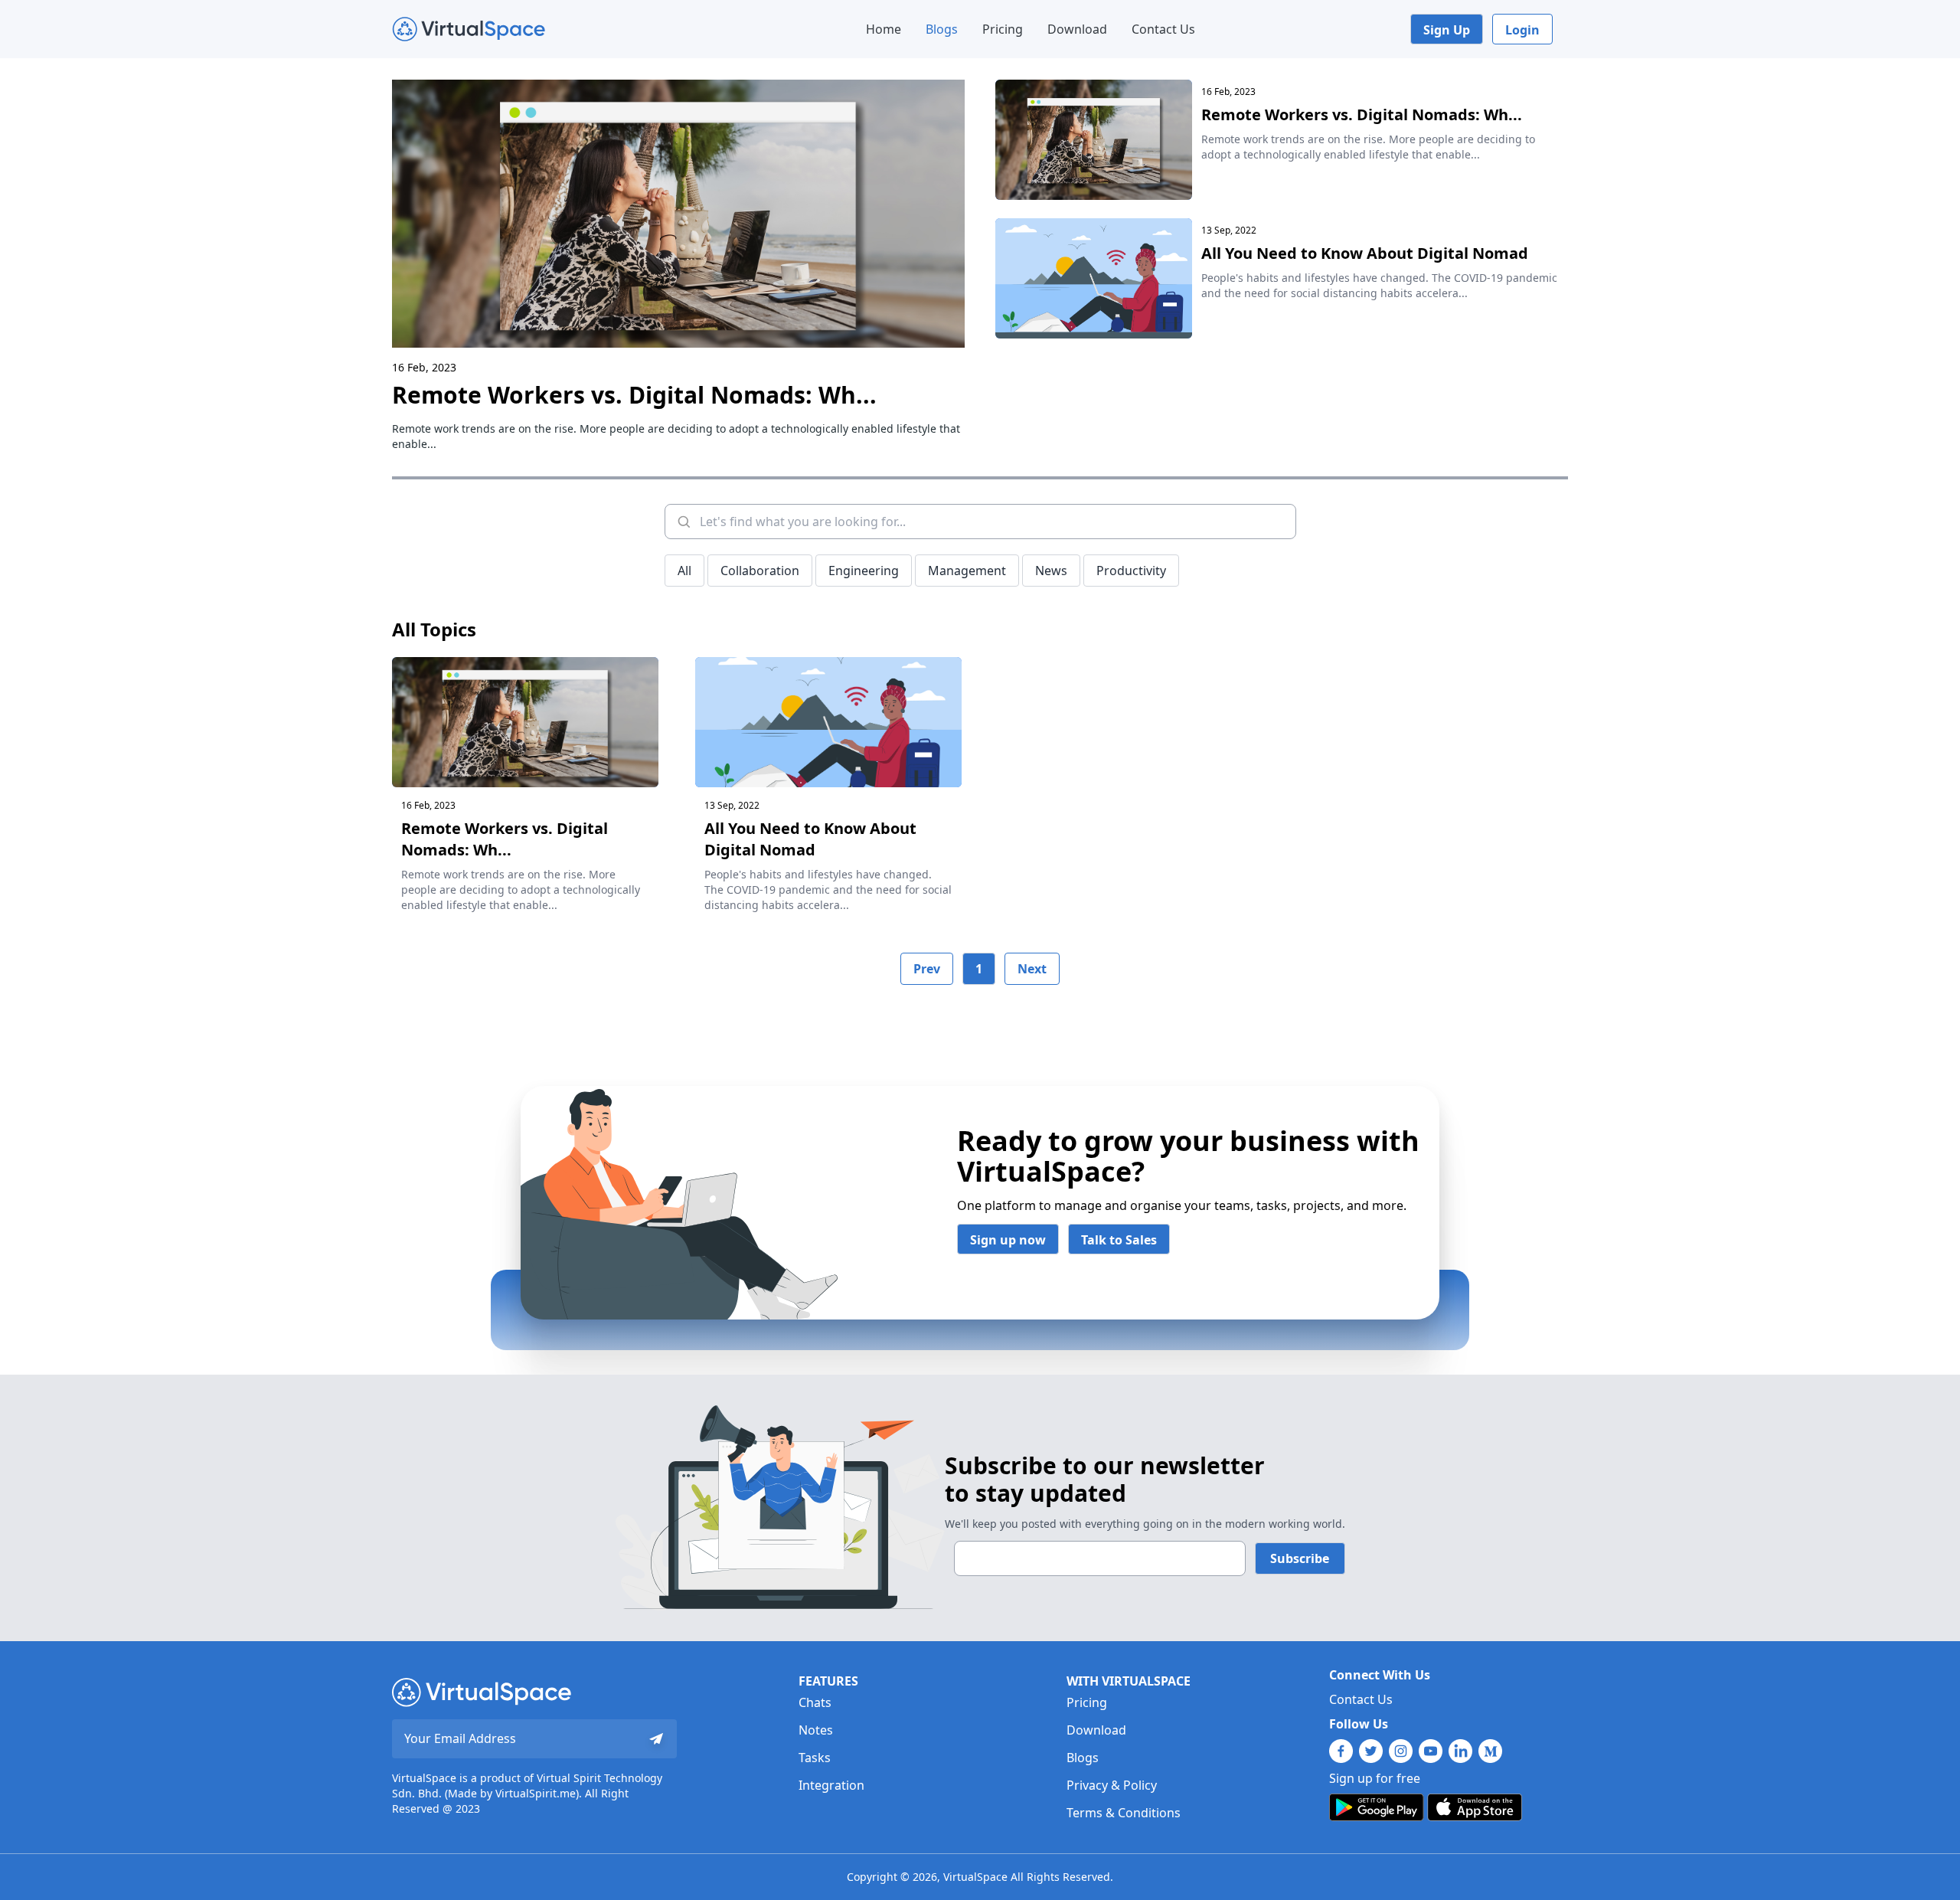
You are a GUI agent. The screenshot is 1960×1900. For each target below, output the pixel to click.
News (1051, 571)
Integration (831, 1785)
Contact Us (1163, 29)
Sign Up (1447, 30)
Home (884, 29)
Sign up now (1008, 1240)
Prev (927, 969)
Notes (816, 1730)
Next (1032, 969)
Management (967, 571)
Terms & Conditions (1124, 1813)
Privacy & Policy (1112, 1785)
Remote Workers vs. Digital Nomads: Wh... (634, 395)
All (684, 571)
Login (1522, 30)
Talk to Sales (1119, 1240)
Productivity (1131, 571)
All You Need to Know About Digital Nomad (1365, 253)
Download (1077, 29)
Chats (815, 1702)
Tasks (815, 1758)
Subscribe (1300, 1558)
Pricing (1003, 29)
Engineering (864, 571)
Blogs (942, 29)
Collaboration (760, 571)
